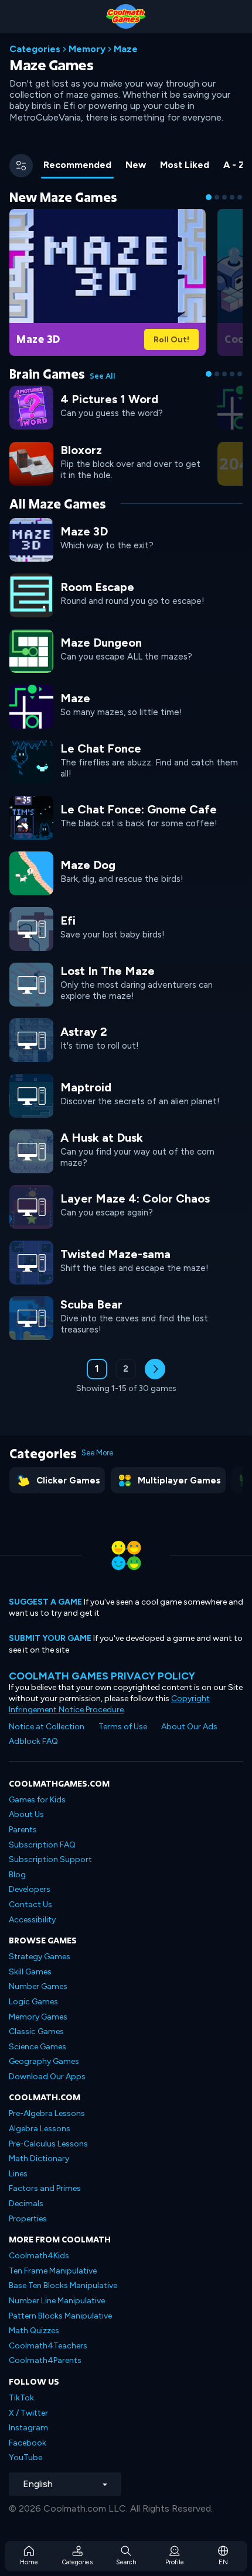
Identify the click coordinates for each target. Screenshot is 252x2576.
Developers (30, 1889)
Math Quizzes (34, 2331)
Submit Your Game (50, 1638)
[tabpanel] (126, 799)
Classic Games (36, 2031)
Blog (17, 1875)
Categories (35, 49)
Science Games (38, 2047)
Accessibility (32, 1920)
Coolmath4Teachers (48, 2346)
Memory (87, 49)
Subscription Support (50, 1859)
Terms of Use (123, 1727)
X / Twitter (28, 2413)
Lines (18, 2174)
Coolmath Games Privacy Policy (102, 1676)
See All (103, 376)
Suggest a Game (45, 1602)
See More (97, 1453)
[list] (126, 928)
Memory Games (38, 2017)
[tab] (77, 166)
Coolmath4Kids (39, 2256)
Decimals (26, 2204)
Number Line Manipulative (57, 2301)
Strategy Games (40, 1957)
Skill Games (30, 1972)
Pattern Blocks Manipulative (60, 2316)
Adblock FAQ (33, 1741)
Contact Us (30, 1904)
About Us (26, 1814)
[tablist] (141, 166)
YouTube (25, 2457)
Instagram (28, 2428)
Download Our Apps (47, 2077)
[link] (108, 281)
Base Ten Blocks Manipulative (63, 2285)
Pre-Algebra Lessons (47, 2113)
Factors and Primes (45, 2188)
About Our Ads (189, 1727)
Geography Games (44, 2061)
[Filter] (21, 166)
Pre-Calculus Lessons (48, 2144)
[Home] (126, 16)
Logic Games (33, 2002)
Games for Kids (37, 1800)
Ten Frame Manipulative (53, 2271)
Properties (28, 2219)
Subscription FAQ (42, 1845)
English (38, 2484)
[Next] (155, 1369)
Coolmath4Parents (45, 2360)
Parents (23, 1830)
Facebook (28, 2443)
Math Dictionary (39, 2158)
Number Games (38, 1986)
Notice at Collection (47, 1727)
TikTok (21, 2398)
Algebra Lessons (40, 2129)
